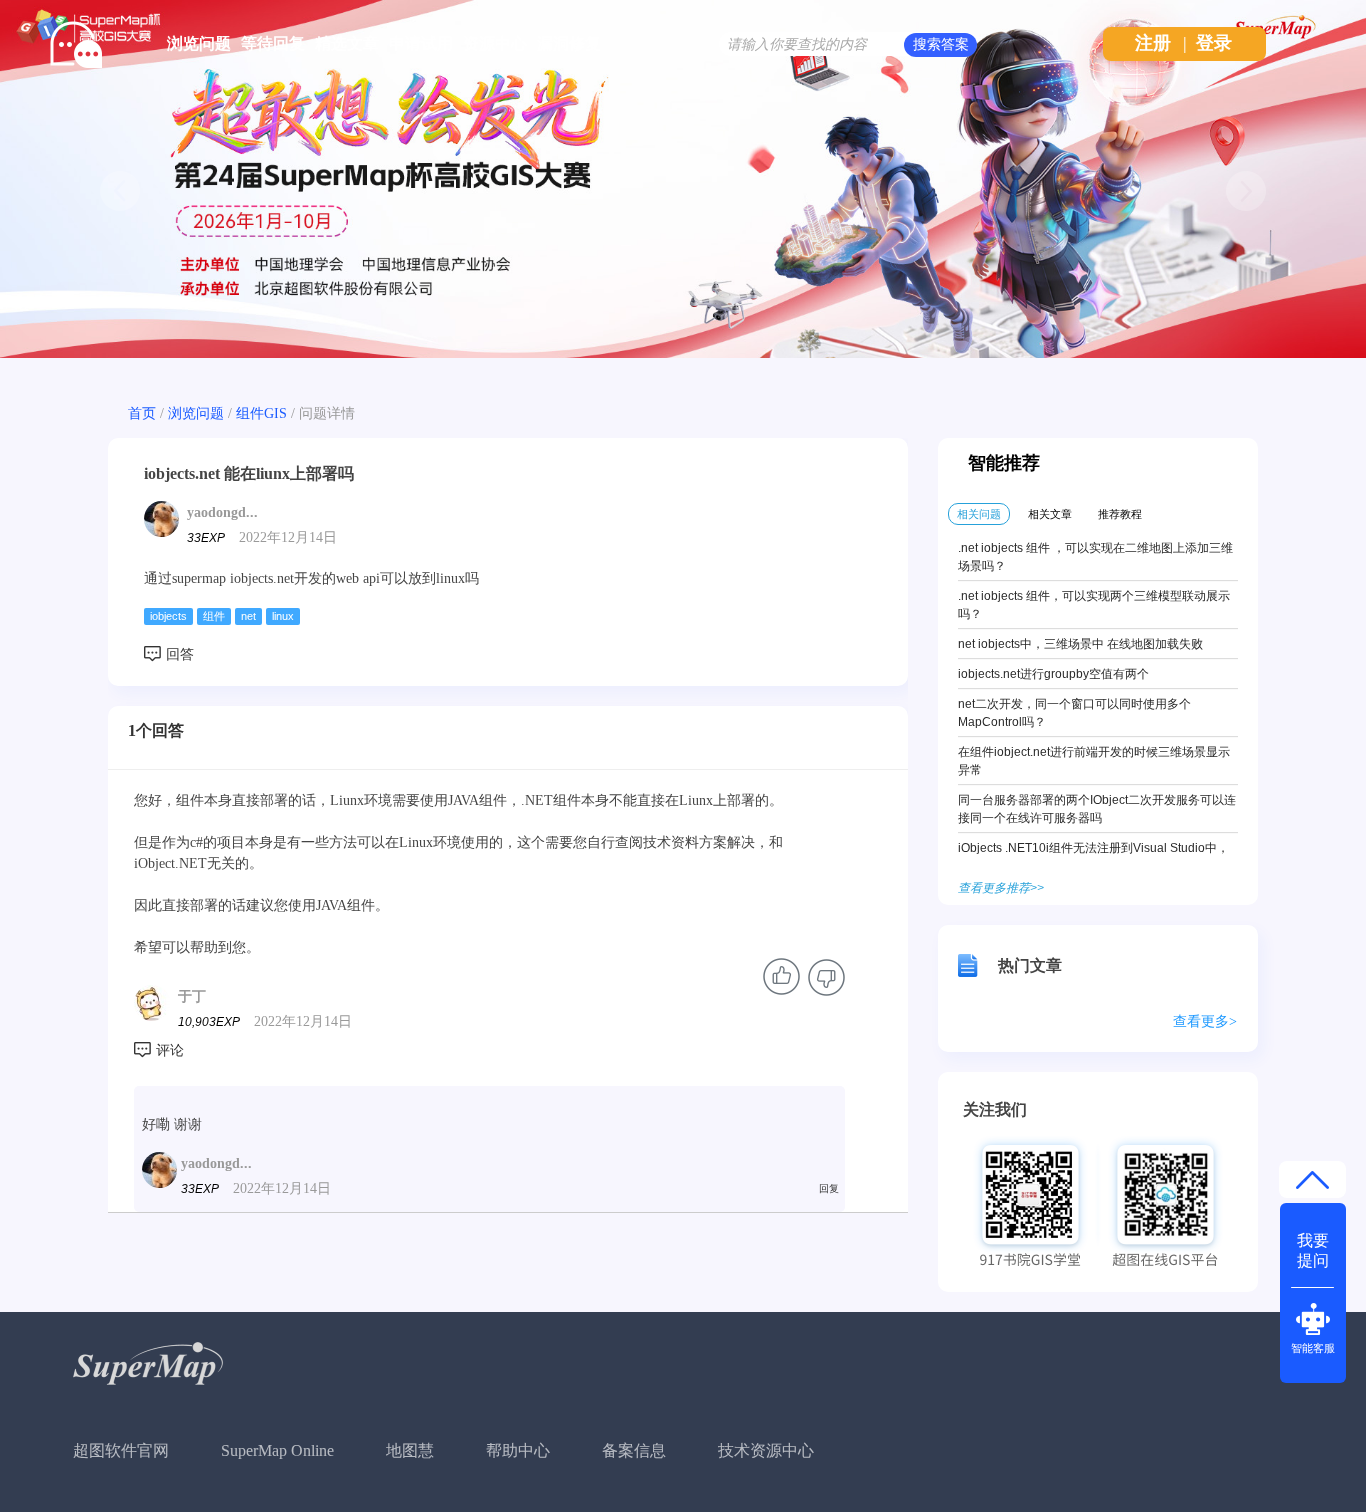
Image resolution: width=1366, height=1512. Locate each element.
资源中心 (495, 43)
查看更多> (1205, 1021)
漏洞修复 (569, 43)
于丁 (192, 996)
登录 (1214, 43)
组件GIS (261, 413)
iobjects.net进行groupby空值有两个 (1053, 674)
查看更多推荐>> (1001, 888)
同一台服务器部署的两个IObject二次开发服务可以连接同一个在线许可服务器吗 (1097, 809)
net (248, 616)
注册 (1153, 43)
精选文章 (347, 43)
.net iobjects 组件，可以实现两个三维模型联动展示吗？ (1094, 605)
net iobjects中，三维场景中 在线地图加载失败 (1080, 644)
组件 (214, 616)
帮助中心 (518, 1450)
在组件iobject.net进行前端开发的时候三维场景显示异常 (1094, 761)
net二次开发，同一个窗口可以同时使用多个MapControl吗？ (1074, 713)
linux (283, 616)
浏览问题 (199, 43)
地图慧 (410, 1450)
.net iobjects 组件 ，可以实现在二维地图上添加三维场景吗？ (1095, 557)
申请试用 (421, 43)
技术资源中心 (766, 1450)
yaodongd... (222, 512)
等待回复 (273, 43)
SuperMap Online (277, 1450)
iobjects (168, 616)
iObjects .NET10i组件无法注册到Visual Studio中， (1093, 848)
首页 (142, 413)
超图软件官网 (121, 1450)
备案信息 (634, 1450)
